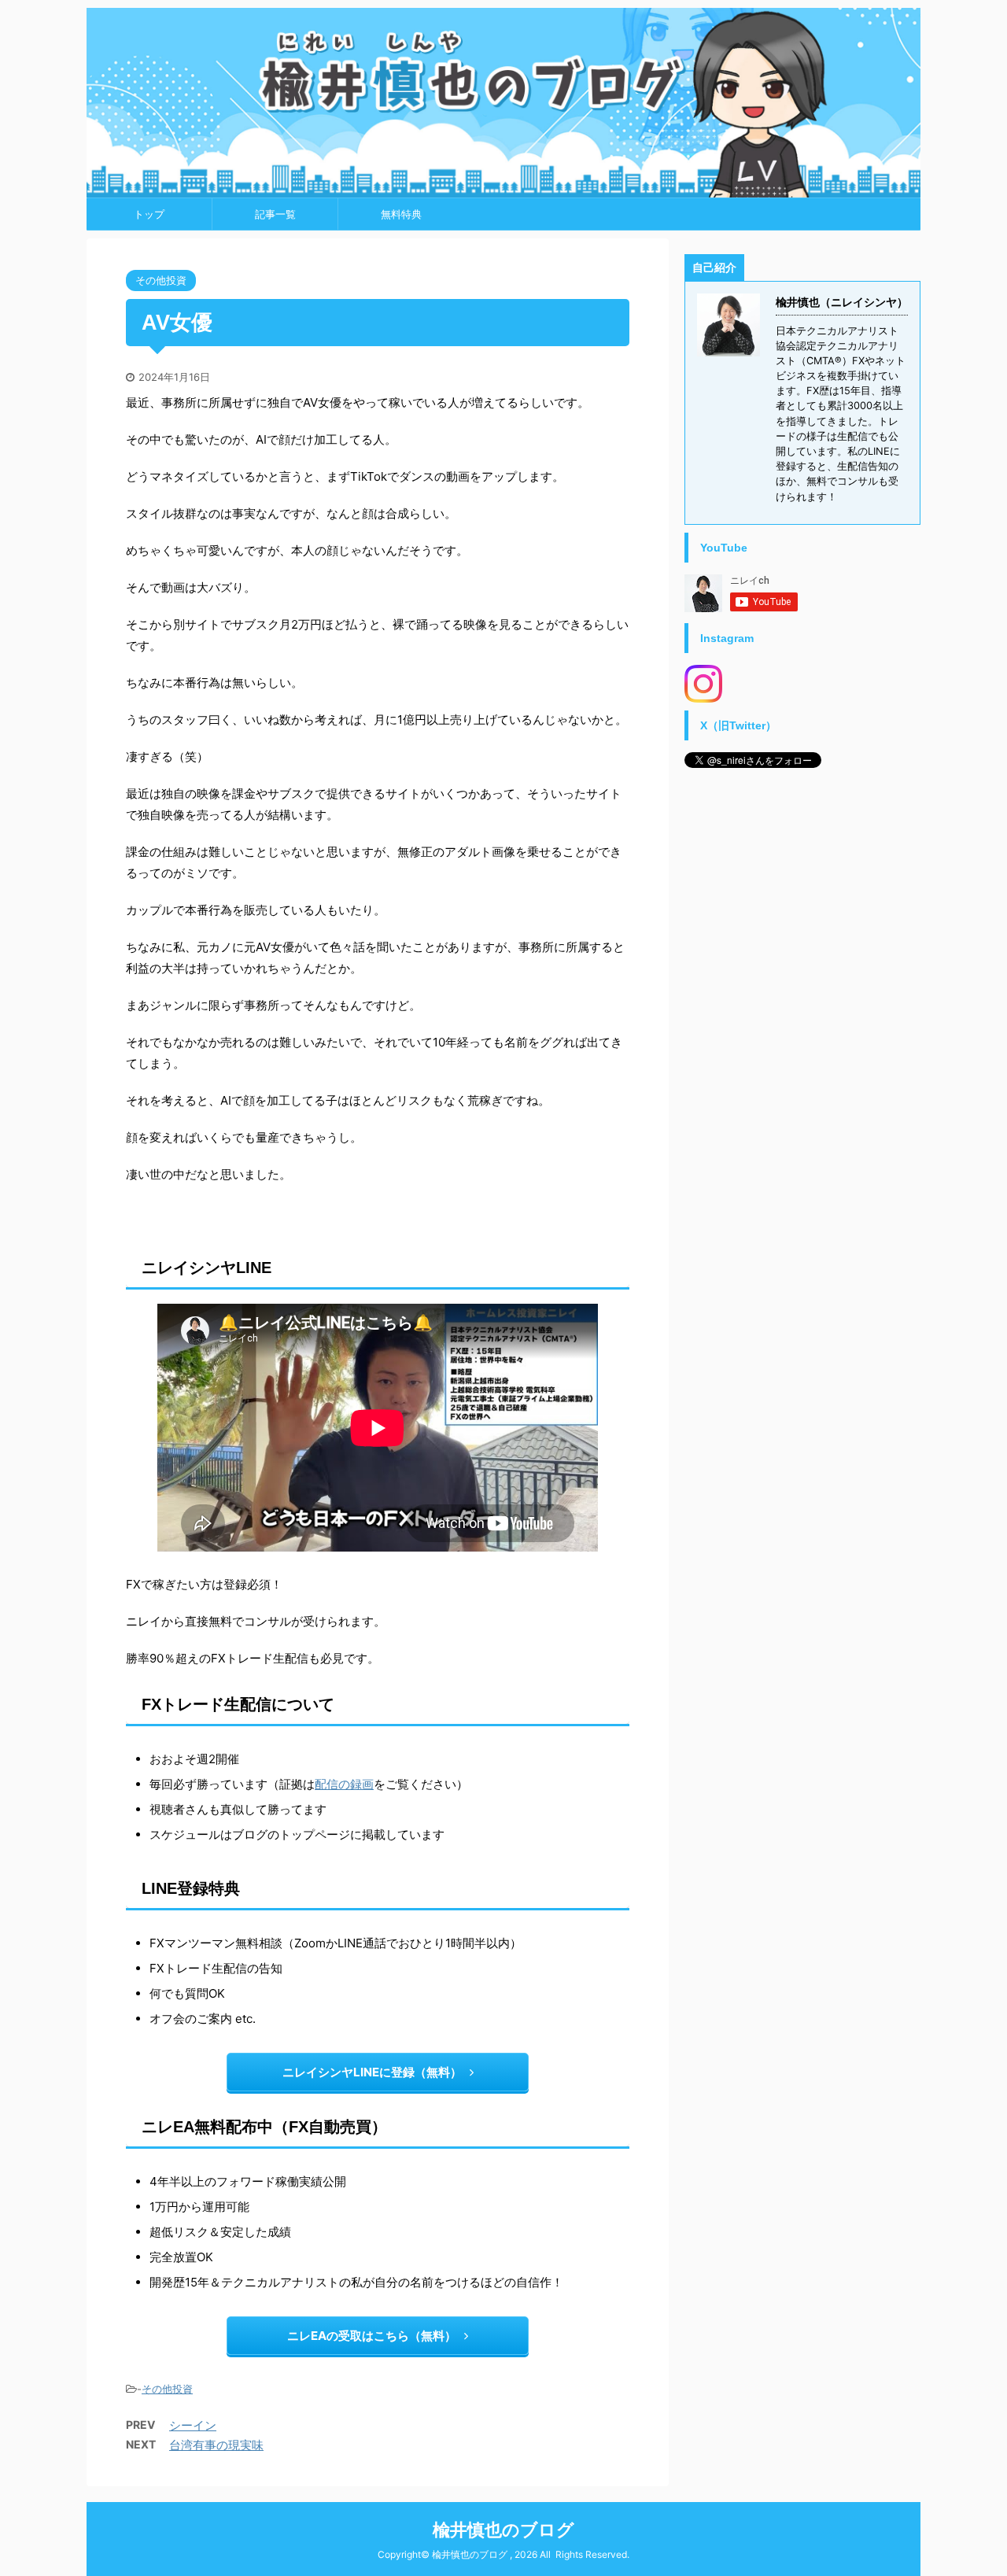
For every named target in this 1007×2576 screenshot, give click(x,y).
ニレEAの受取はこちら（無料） (372, 2336)
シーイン (193, 2425)
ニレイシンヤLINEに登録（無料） (372, 2072)
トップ (149, 214)
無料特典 (401, 214)
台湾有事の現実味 (216, 2445)
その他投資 (167, 2389)
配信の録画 (344, 1784)
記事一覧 (275, 214)
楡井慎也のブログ (503, 2530)
